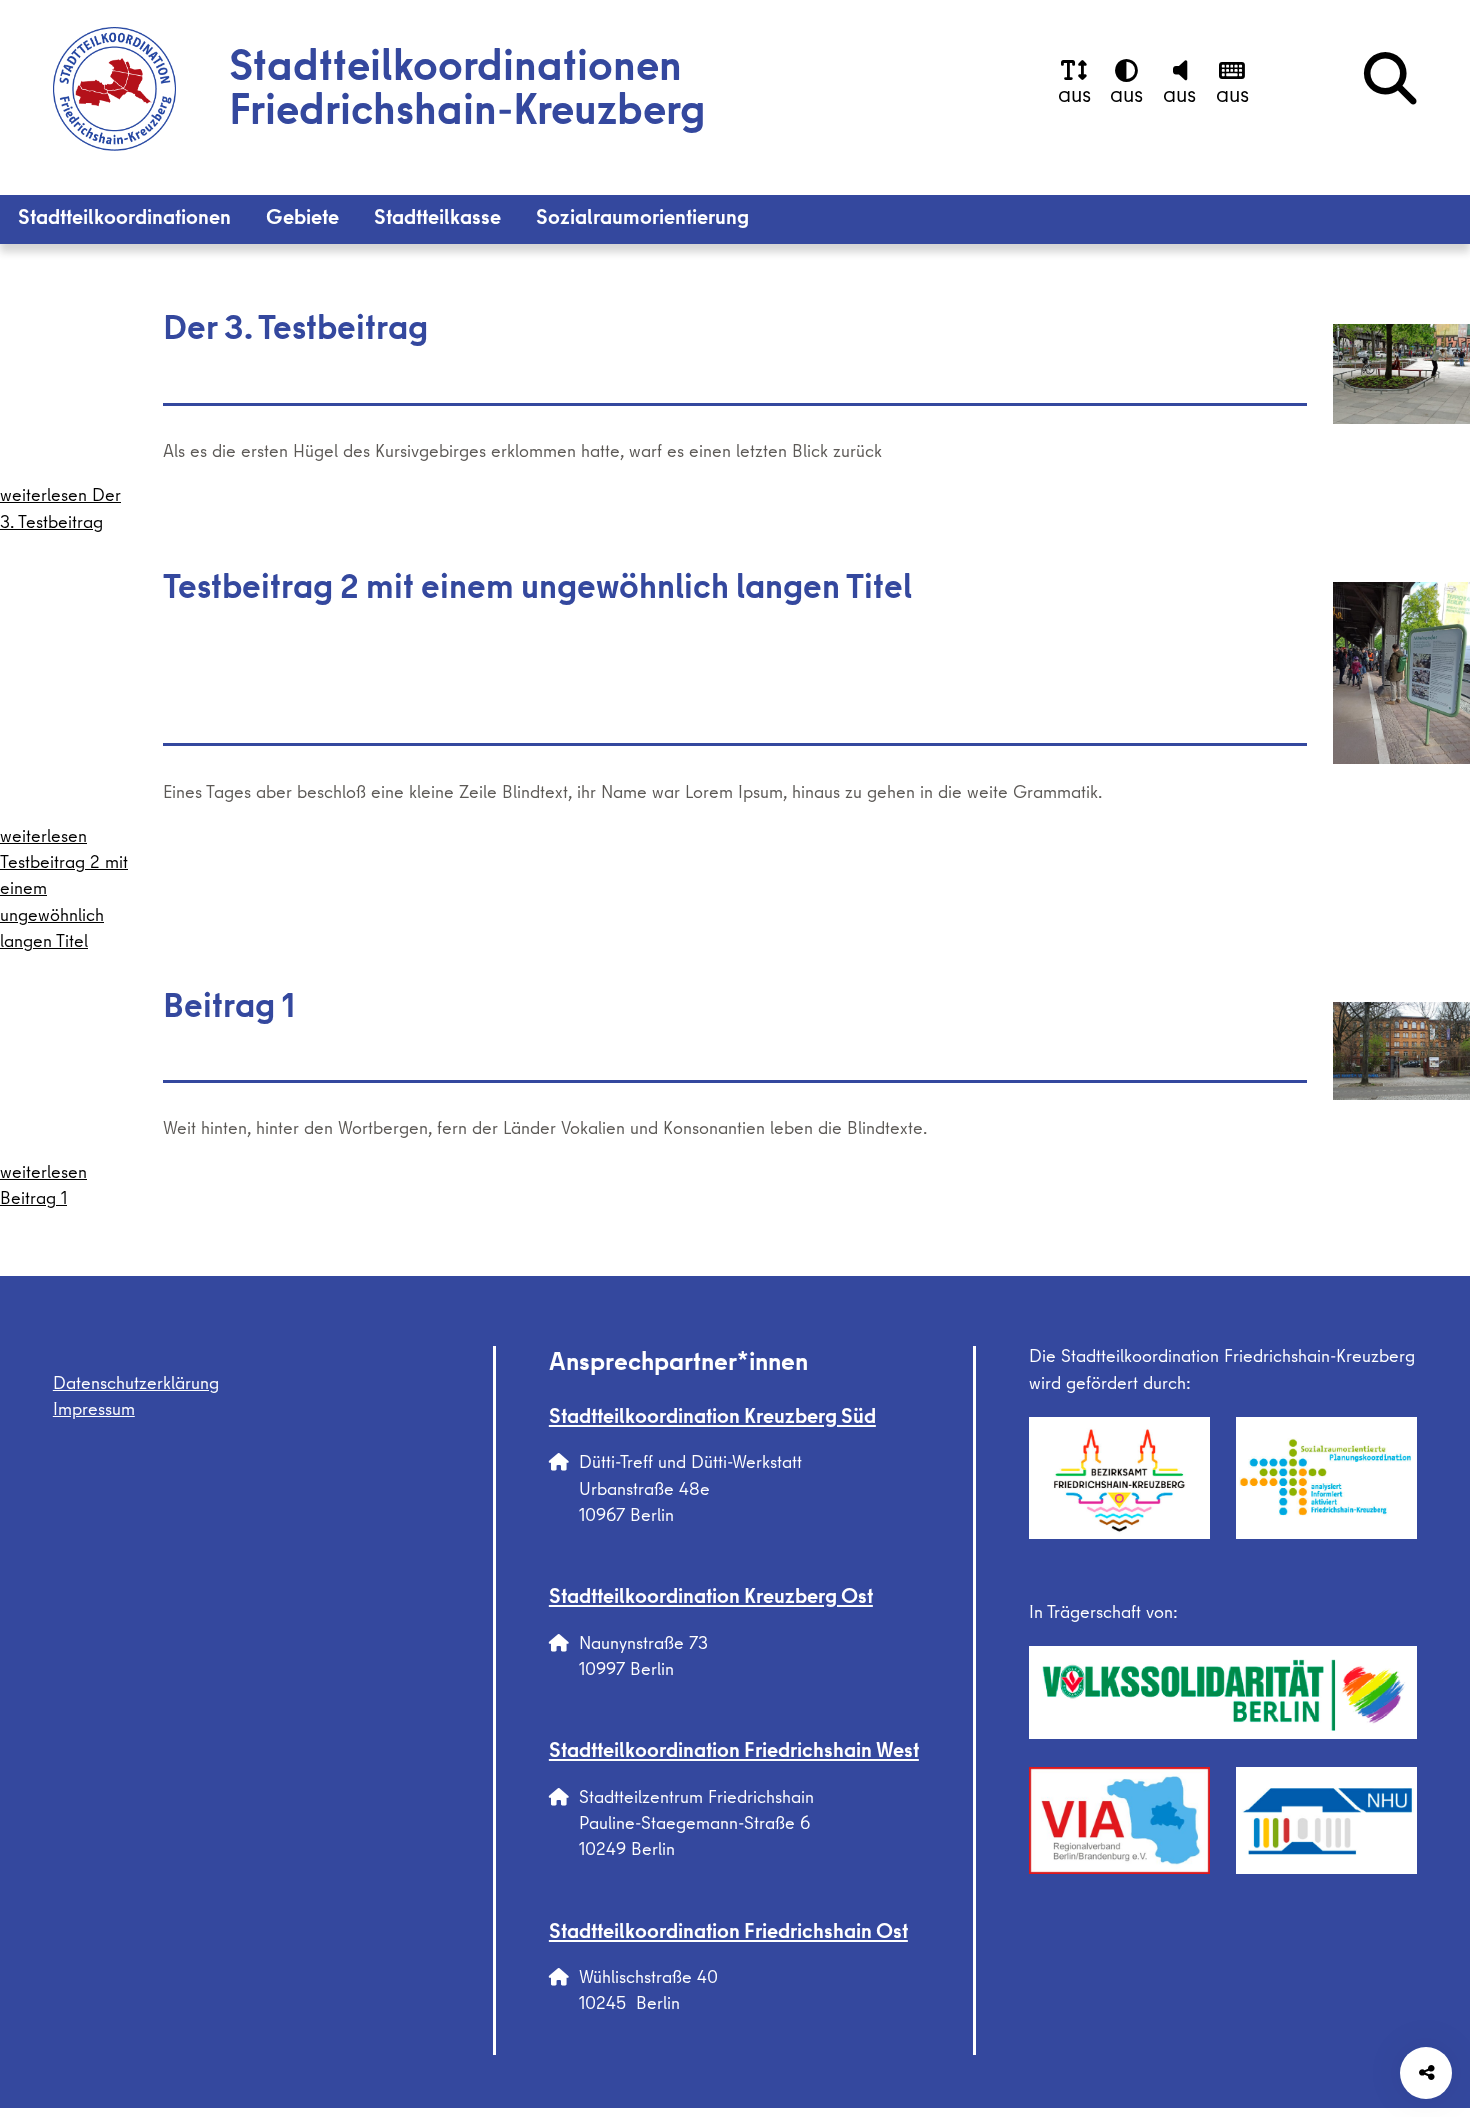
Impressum (94, 1411)
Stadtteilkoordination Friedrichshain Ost (728, 1934)
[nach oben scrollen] (1426, 1923)
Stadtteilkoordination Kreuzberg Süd (712, 1419)
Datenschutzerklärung (136, 1385)
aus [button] (1074, 97)
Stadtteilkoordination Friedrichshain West (734, 1753)
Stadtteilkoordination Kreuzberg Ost (711, 1599)
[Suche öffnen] (1391, 83)
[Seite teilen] (1426, 2073)
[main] (735, 760)
